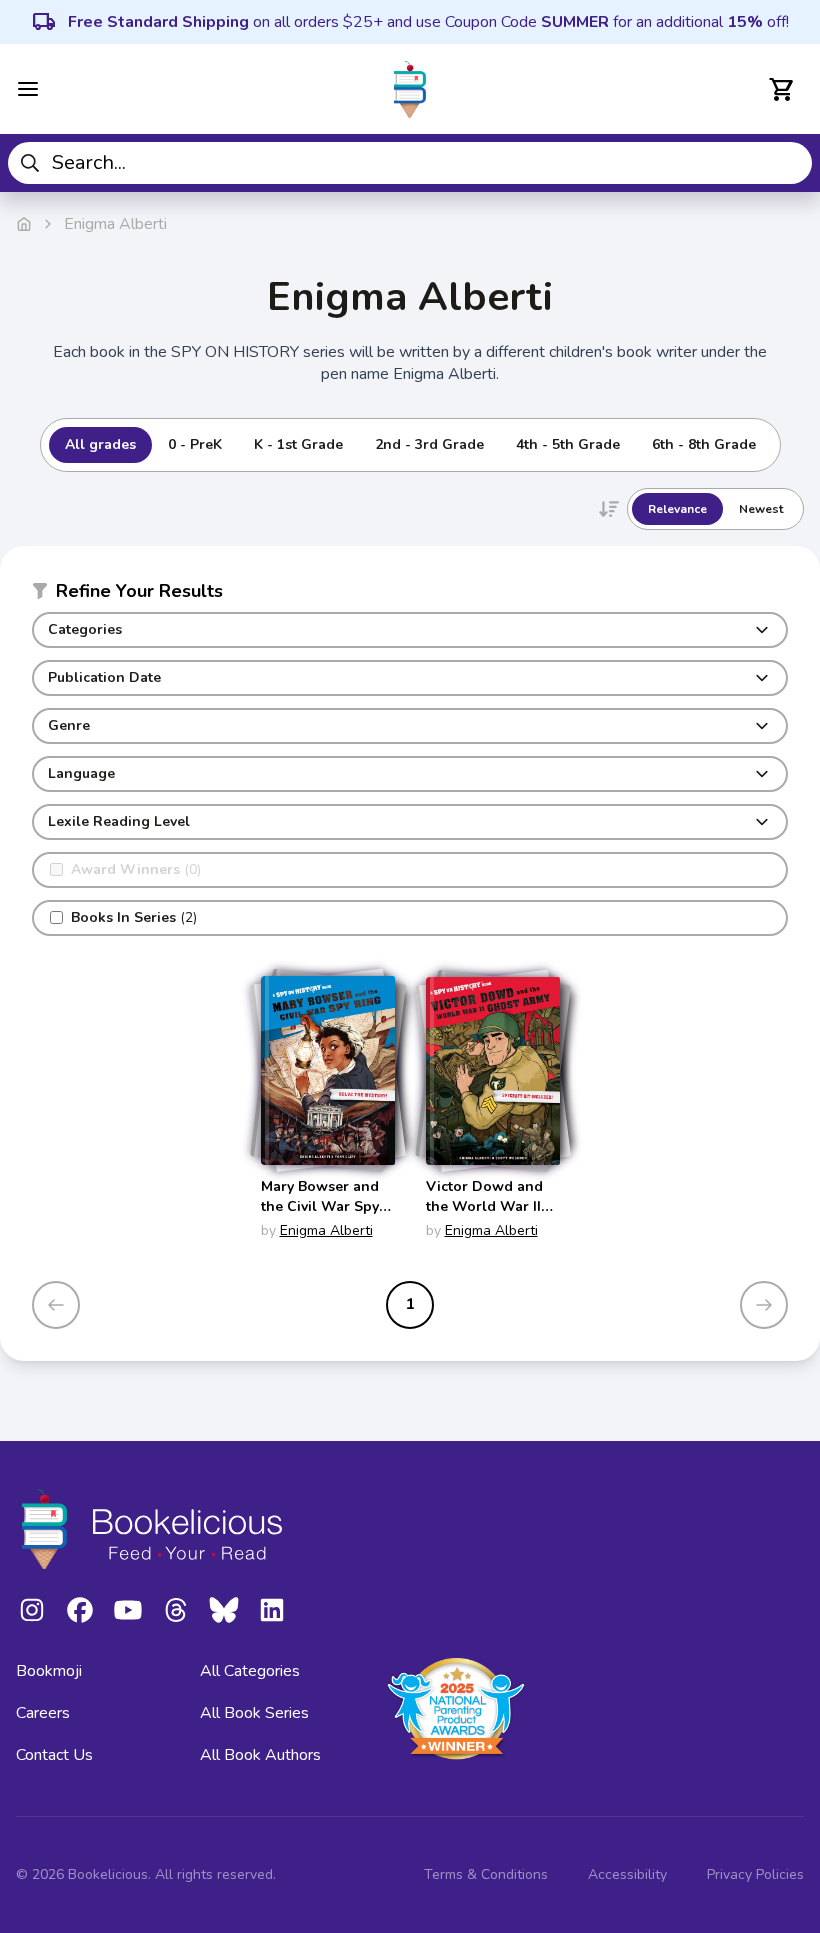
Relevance (677, 509)
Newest (761, 509)
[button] (410, 595)
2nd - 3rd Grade (429, 444)
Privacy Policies (755, 1874)
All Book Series (254, 1713)
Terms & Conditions (486, 1874)
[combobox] (410, 163)
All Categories (250, 1671)
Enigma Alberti (326, 1230)
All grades (100, 444)
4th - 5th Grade (568, 444)
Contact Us (54, 1755)
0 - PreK (195, 444)
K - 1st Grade (298, 444)
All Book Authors (260, 1755)
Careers (43, 1713)
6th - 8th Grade (704, 444)
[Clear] (789, 163)
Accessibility (627, 1874)
